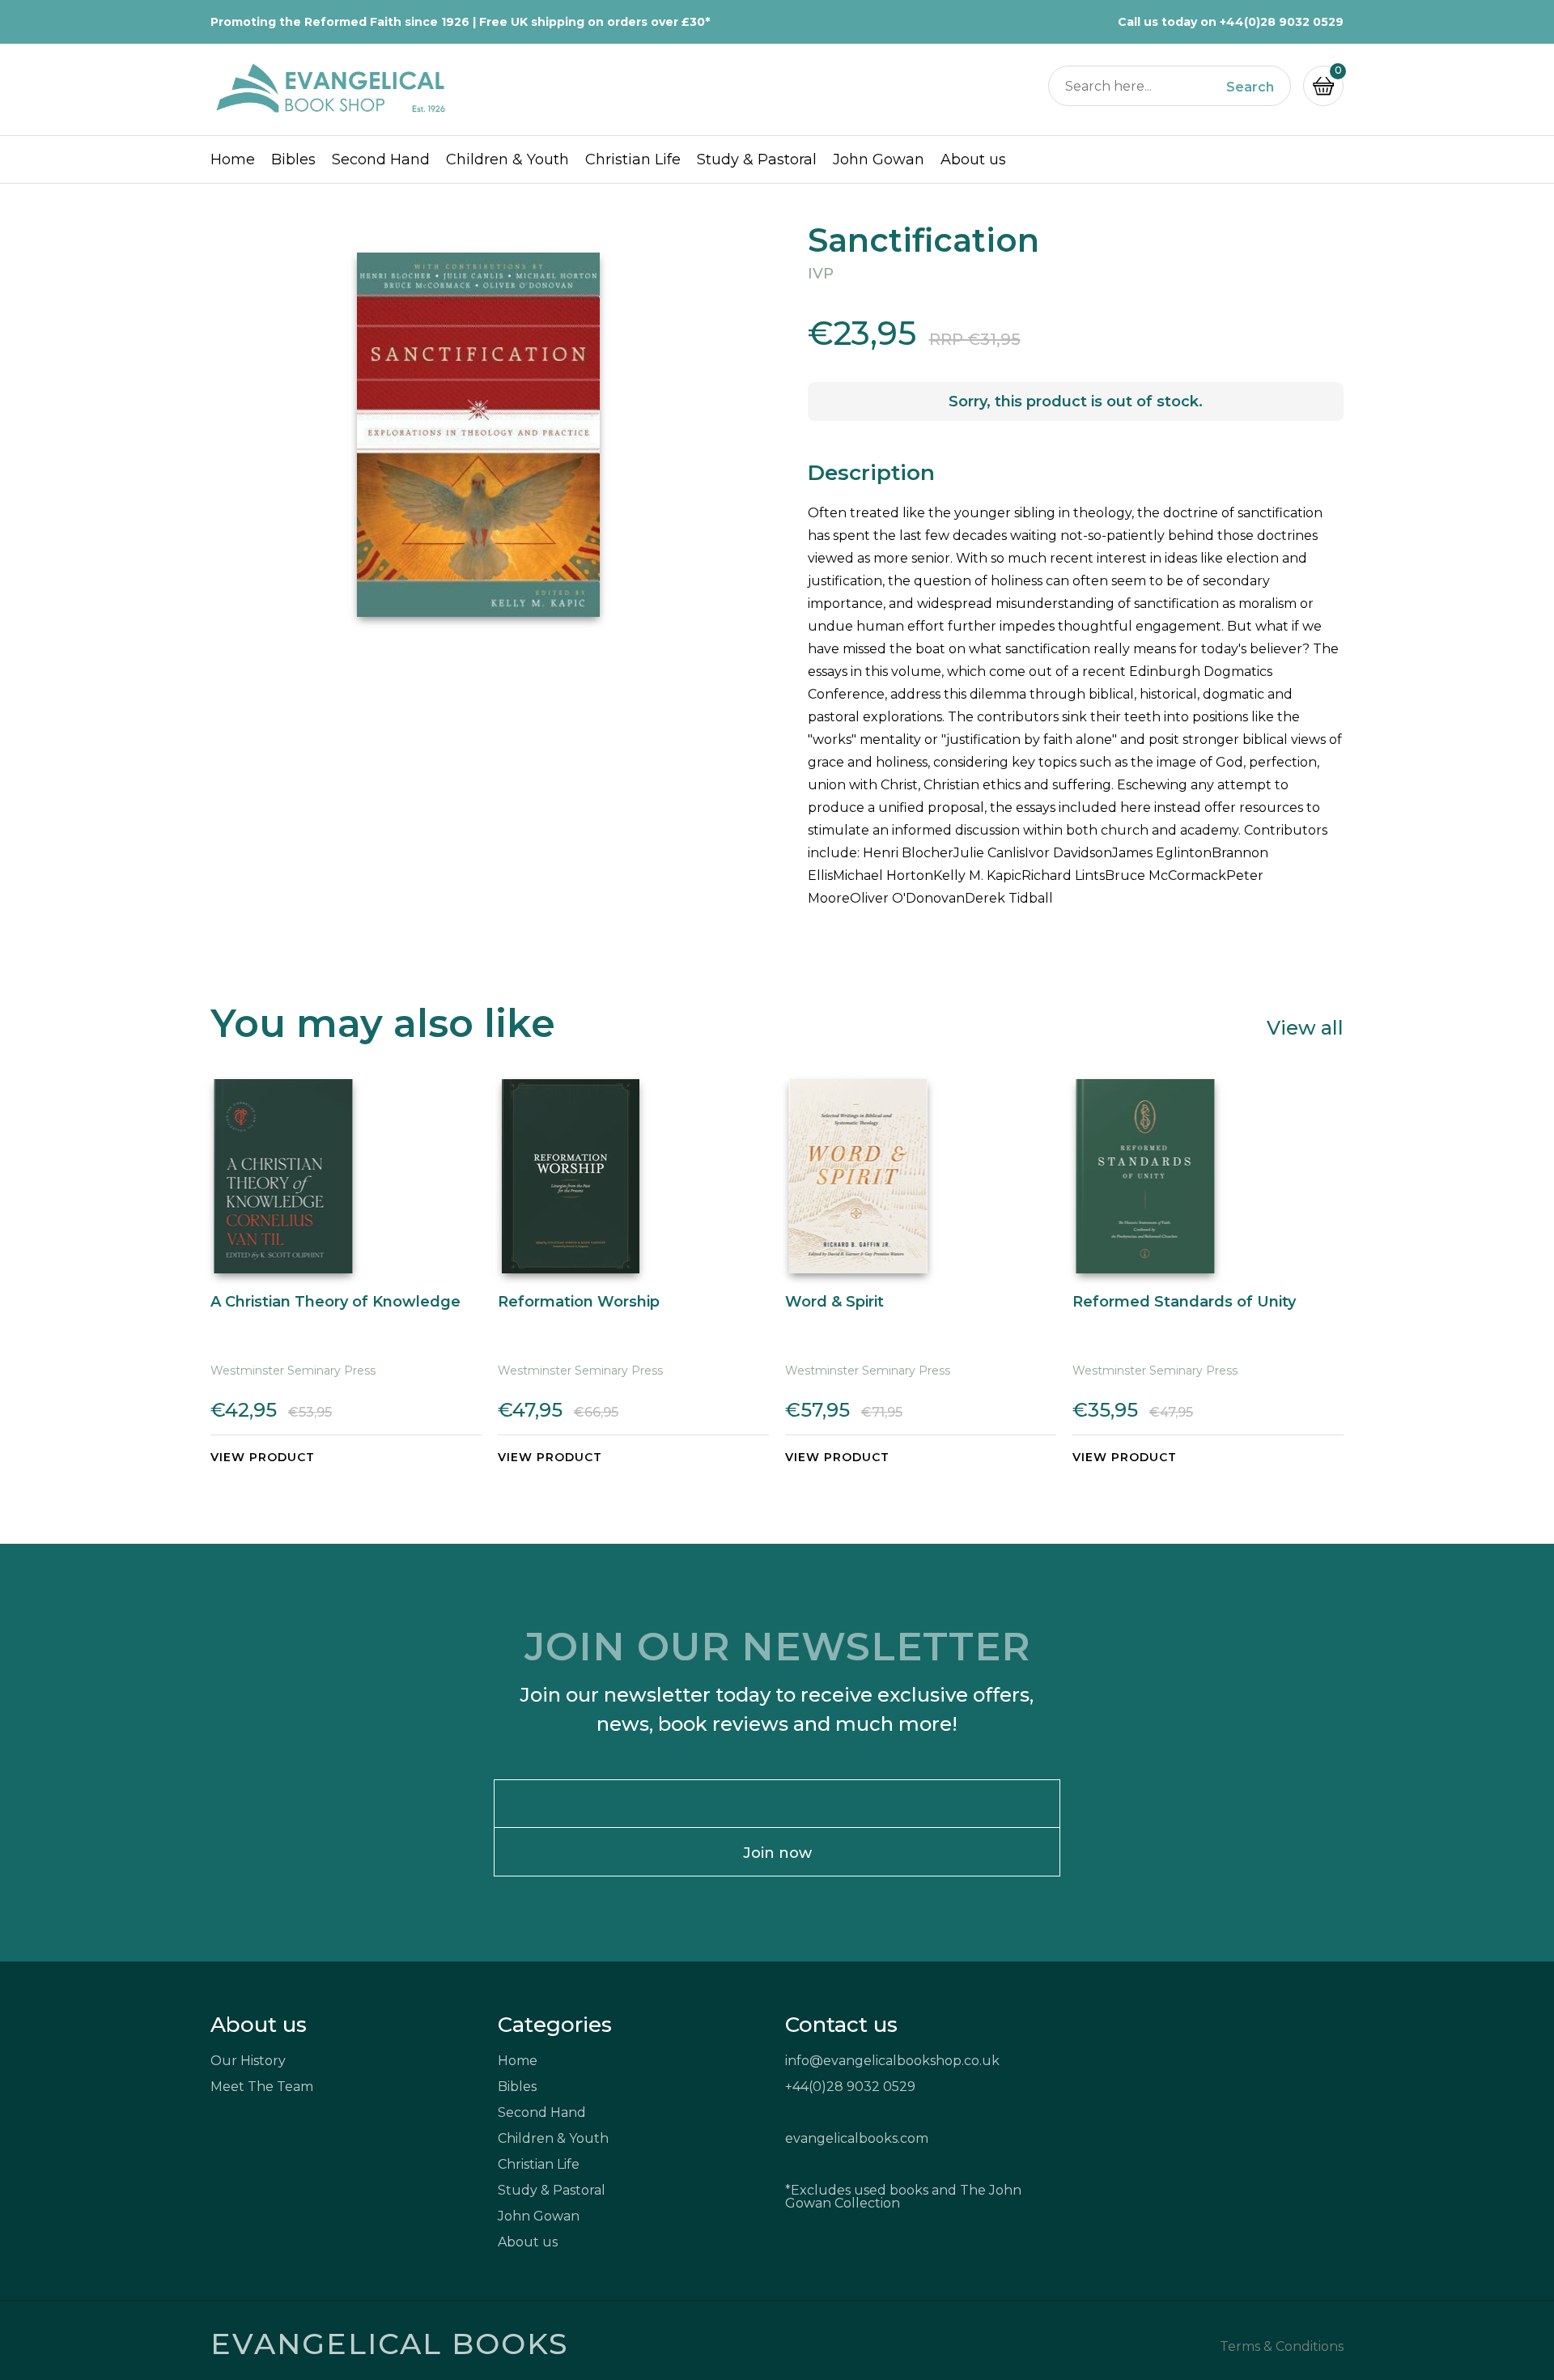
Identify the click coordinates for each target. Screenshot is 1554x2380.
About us (973, 159)
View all (1305, 1027)
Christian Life (633, 159)
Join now (777, 1853)
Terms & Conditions (1282, 2347)
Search (1250, 87)
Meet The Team (262, 2087)
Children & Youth (507, 159)
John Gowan (879, 159)
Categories (555, 2025)
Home (233, 159)
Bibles (293, 159)
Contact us (841, 2025)
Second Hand (381, 159)
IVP (821, 274)
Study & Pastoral (757, 159)
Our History (248, 2061)
